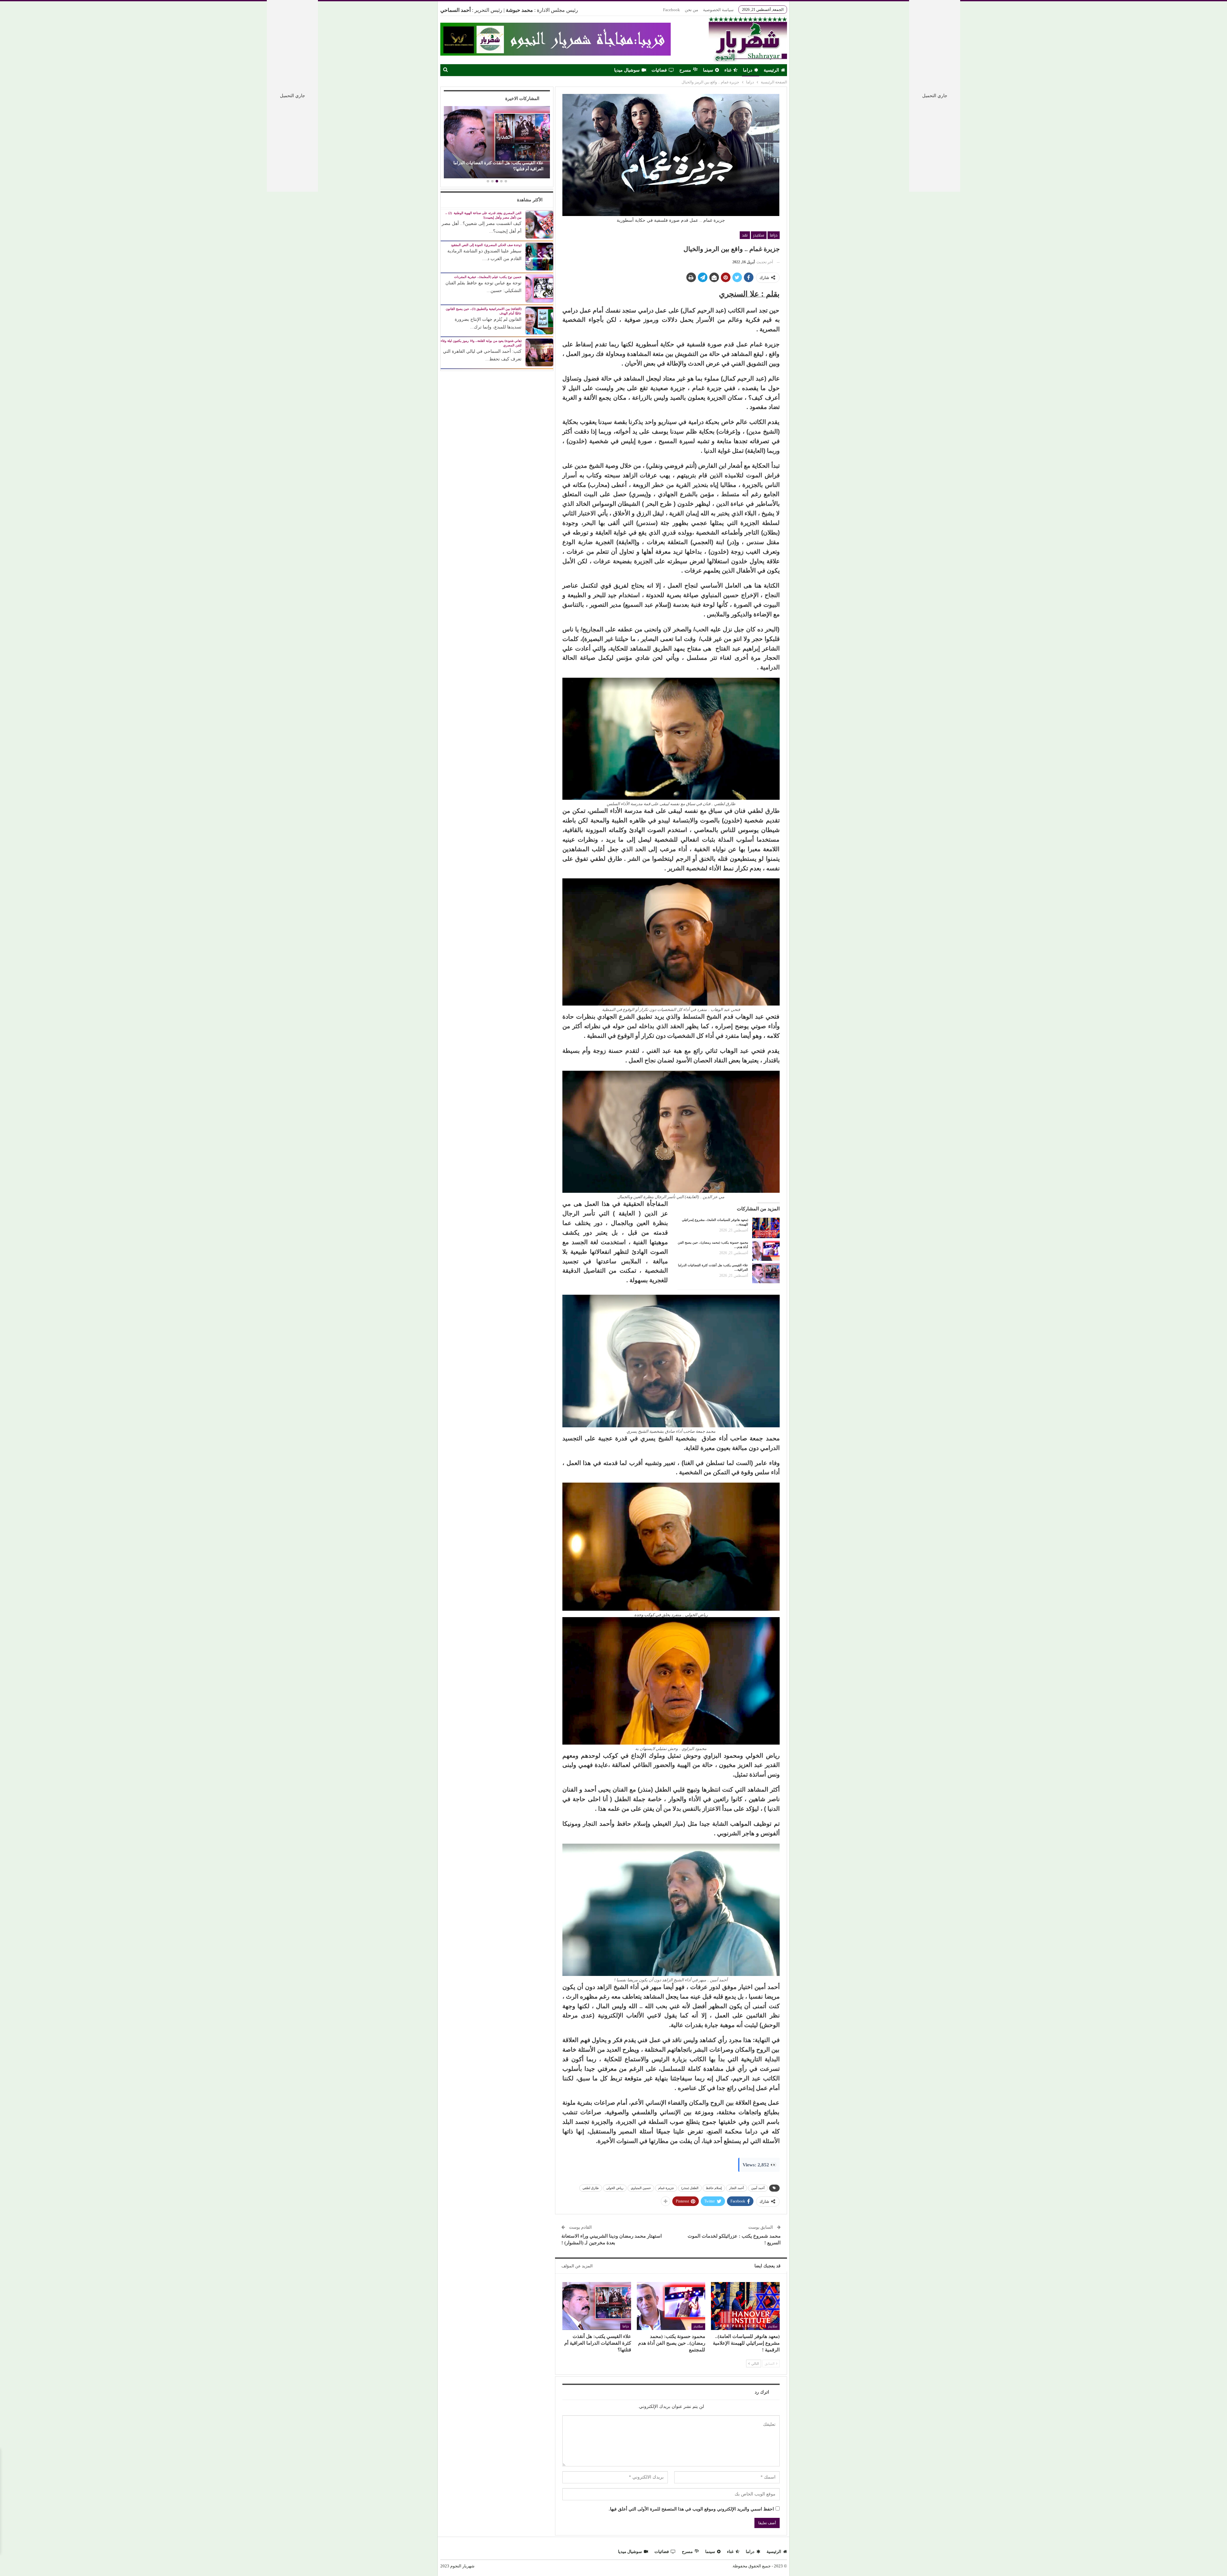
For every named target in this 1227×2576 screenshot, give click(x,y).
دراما (748, 70)
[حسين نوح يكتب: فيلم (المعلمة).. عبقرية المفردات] (539, 288)
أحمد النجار (737, 2188)
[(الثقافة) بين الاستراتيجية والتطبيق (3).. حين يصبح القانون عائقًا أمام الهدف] (539, 320)
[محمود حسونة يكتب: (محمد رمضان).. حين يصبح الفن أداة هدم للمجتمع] (766, 1251)
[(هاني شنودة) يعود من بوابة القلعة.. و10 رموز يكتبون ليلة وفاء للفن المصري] (539, 352)
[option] (497, 143)
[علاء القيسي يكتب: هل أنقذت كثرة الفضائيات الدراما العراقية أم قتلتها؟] (766, 1273)
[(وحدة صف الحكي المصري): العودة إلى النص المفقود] (539, 256)
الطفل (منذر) (690, 2188)
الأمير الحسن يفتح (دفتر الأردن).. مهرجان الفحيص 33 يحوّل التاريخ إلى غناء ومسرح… (499, 166)
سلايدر (759, 235)
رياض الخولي (615, 2188)
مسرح (685, 70)
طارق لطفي (591, 2188)
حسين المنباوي (641, 2188)
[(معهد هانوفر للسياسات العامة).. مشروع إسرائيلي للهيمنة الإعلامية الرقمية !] (766, 1228)
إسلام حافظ (714, 2188)
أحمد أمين (758, 2188)
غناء (728, 70)
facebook (671, 10)
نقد (745, 235)
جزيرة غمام (666, 2188)
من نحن (691, 10)
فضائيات (659, 70)
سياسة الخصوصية (718, 10)
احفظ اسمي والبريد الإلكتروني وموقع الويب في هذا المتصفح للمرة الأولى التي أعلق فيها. (691, 2509)
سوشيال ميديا (627, 70)
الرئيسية (771, 70)
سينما (708, 70)
